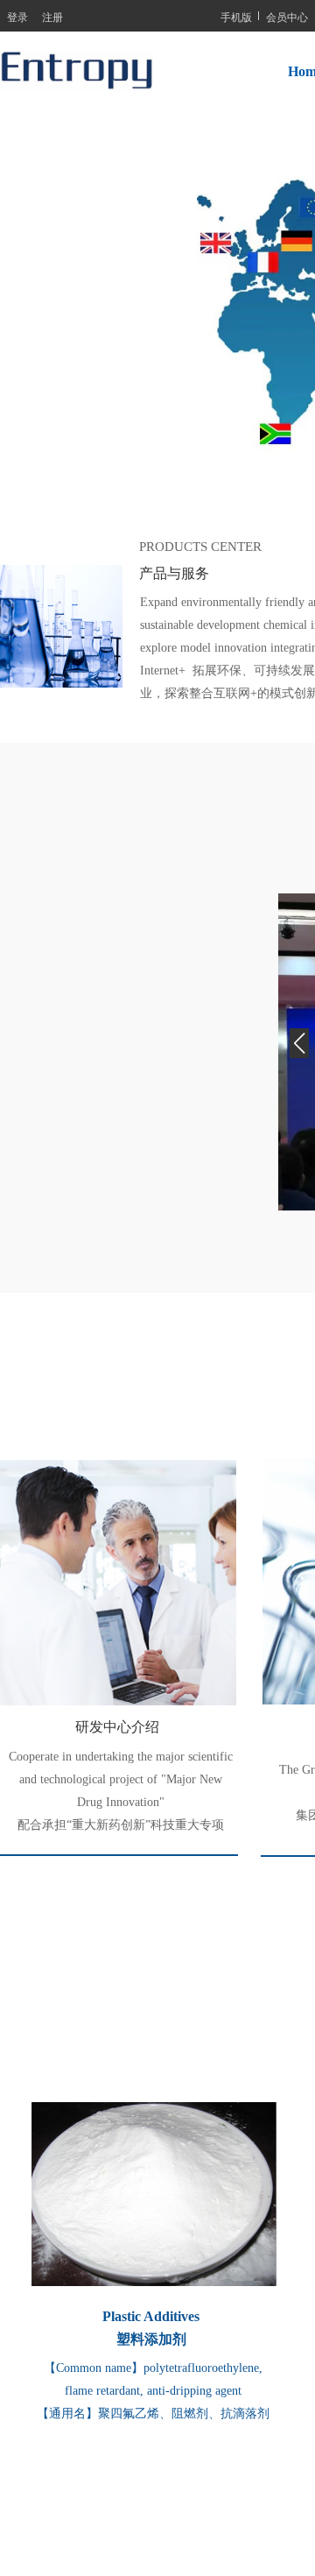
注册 (52, 16)
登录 (17, 16)
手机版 (236, 16)
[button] (299, 1052)
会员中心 (287, 16)
